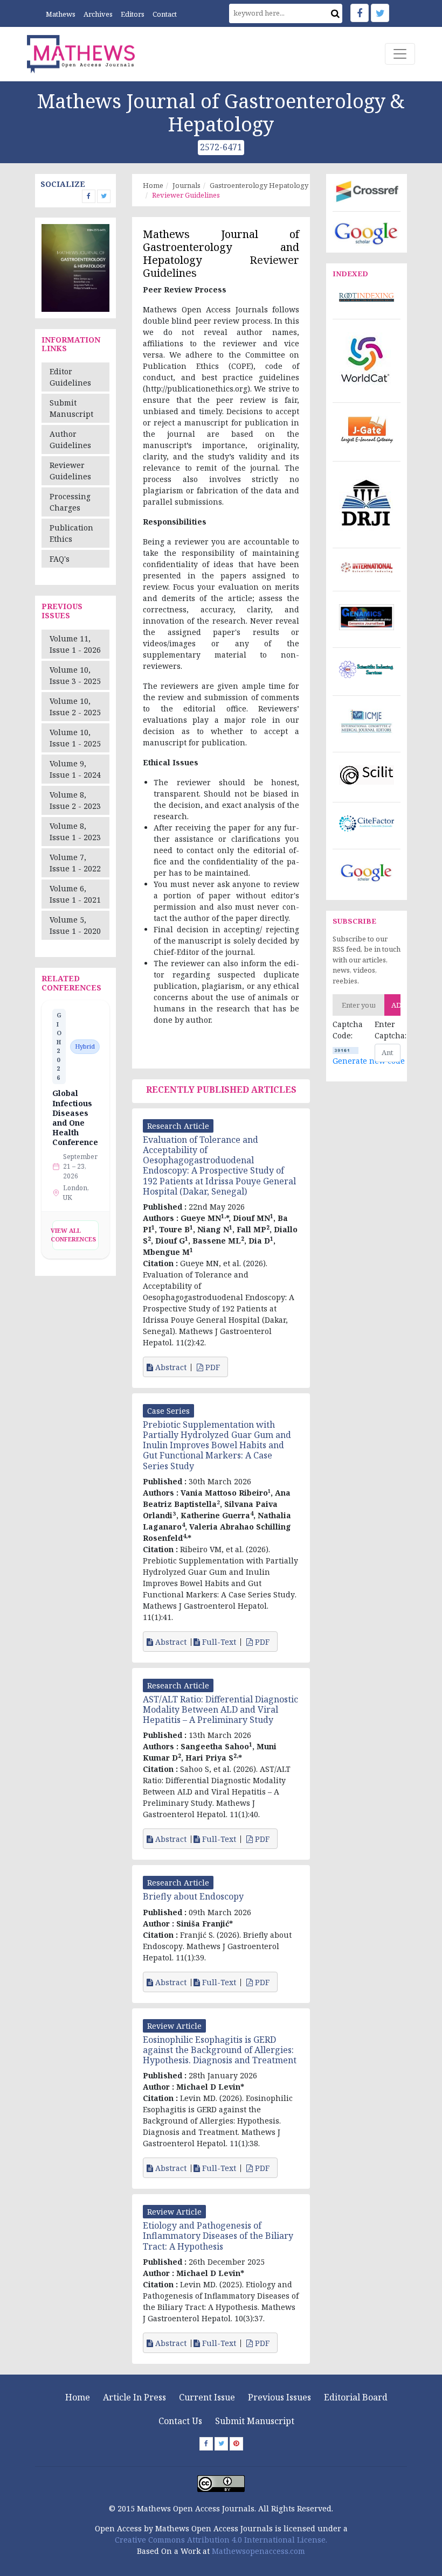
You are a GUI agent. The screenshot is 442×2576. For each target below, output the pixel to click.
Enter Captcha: (388, 1030)
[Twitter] (380, 13)
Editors (133, 14)
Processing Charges (70, 502)
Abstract (170, 1367)
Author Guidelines (70, 439)
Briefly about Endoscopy (193, 1896)
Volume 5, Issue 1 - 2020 (75, 925)
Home (153, 185)
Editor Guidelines (70, 377)
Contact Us (180, 2421)
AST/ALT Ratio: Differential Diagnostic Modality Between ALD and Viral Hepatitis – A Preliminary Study (220, 1709)
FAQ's (60, 559)
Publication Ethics (71, 533)
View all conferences (74, 1235)
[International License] (221, 2483)
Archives (98, 14)
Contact (165, 14)
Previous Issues (279, 2397)
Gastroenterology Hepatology (259, 185)
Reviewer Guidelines (70, 471)
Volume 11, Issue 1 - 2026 (75, 644)
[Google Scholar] (367, 232)
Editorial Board (356, 2397)
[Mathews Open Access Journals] (81, 53)
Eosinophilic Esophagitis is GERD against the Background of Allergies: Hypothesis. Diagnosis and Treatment (220, 2050)
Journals (187, 185)
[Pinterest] (236, 2444)
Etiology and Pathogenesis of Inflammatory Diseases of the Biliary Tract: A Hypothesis (218, 2236)
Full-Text (218, 1642)
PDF (213, 1367)
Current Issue (207, 2397)
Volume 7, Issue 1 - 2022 (75, 863)
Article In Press (134, 2397)
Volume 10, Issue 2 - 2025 (75, 707)
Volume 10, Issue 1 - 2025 (75, 738)
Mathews (61, 14)
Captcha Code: (346, 1030)
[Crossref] (367, 190)
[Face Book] (360, 13)
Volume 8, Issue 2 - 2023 (75, 800)
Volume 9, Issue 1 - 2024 (75, 769)
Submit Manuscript (71, 408)
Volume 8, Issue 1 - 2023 (75, 832)
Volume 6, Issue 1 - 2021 (75, 894)
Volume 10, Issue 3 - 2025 (75, 675)
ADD (396, 1005)
